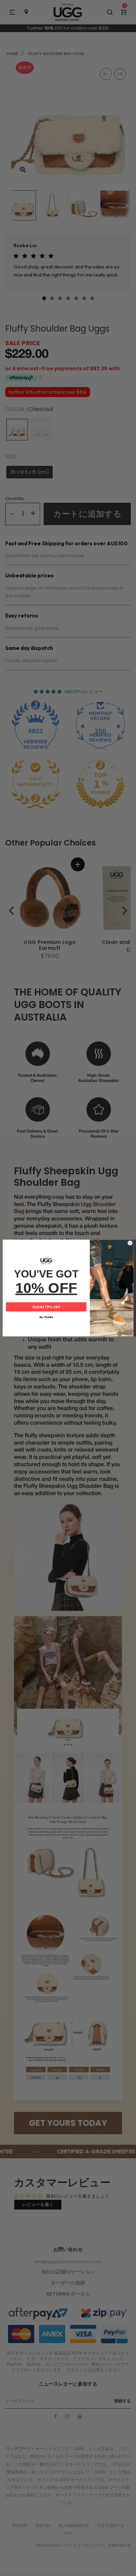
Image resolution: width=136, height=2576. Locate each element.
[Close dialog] (130, 1243)
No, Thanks (46, 1317)
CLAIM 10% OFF (46, 1307)
